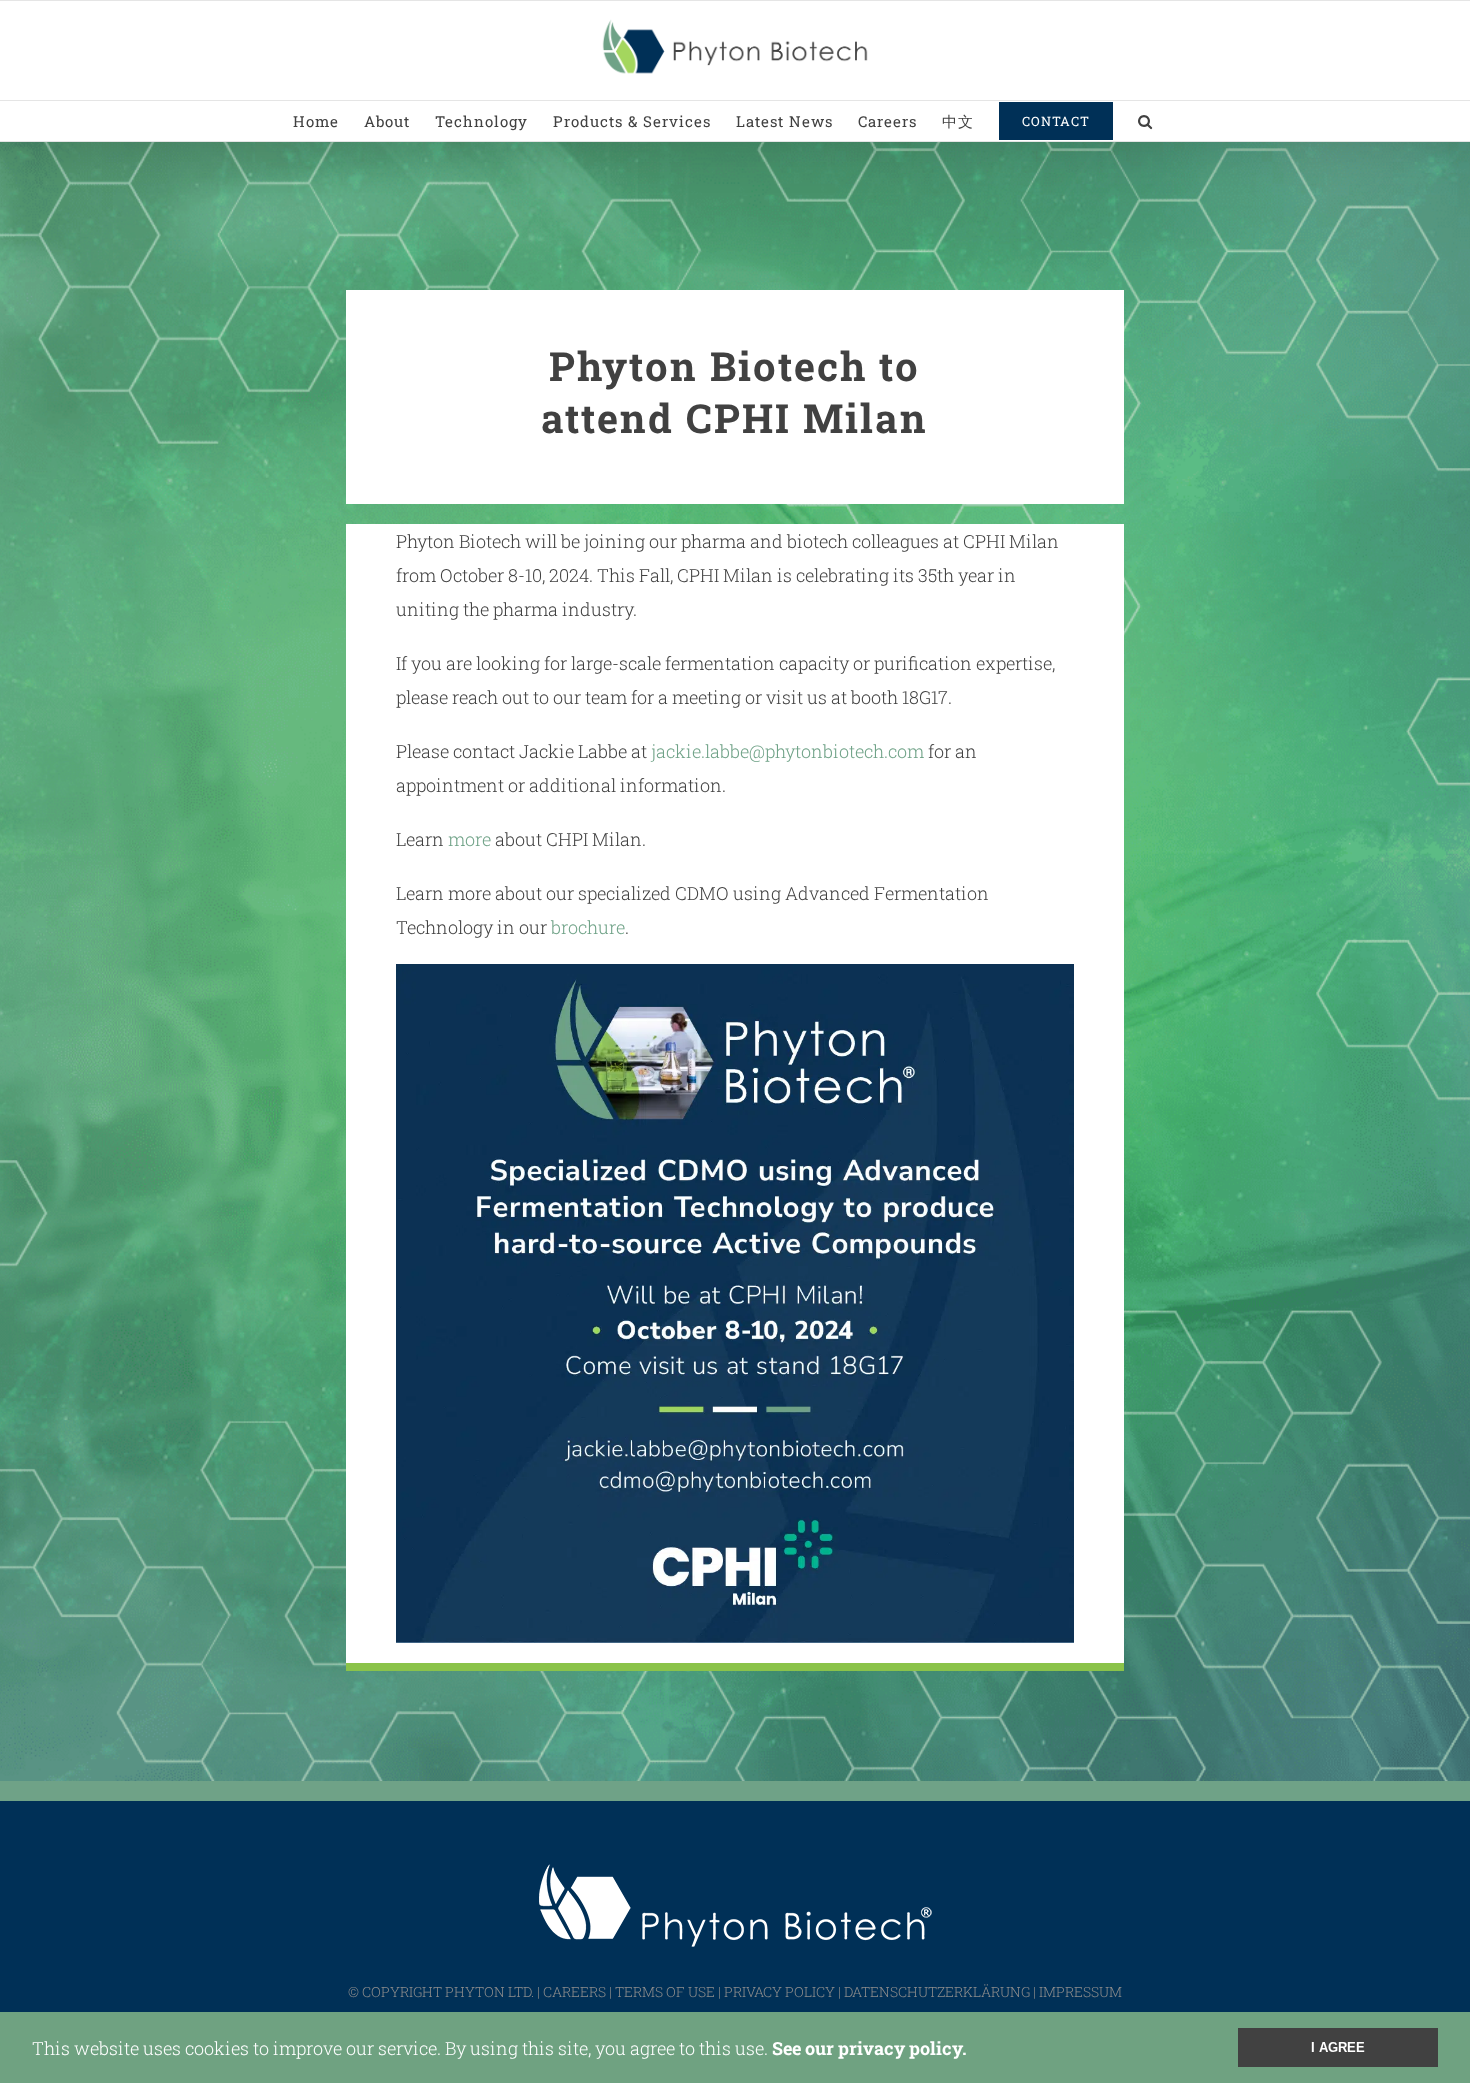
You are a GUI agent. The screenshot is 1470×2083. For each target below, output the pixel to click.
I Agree (1338, 2047)
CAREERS (574, 1991)
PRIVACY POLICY (779, 1991)
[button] (1145, 121)
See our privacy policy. (869, 2048)
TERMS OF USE (665, 1991)
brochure (588, 927)
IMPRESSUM (1080, 1991)
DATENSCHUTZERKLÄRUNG (937, 1991)
